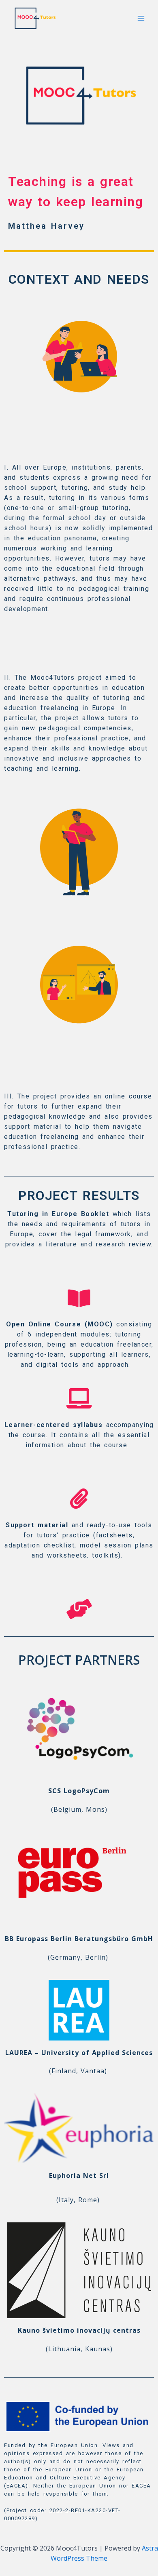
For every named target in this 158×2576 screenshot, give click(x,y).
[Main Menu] (141, 18)
